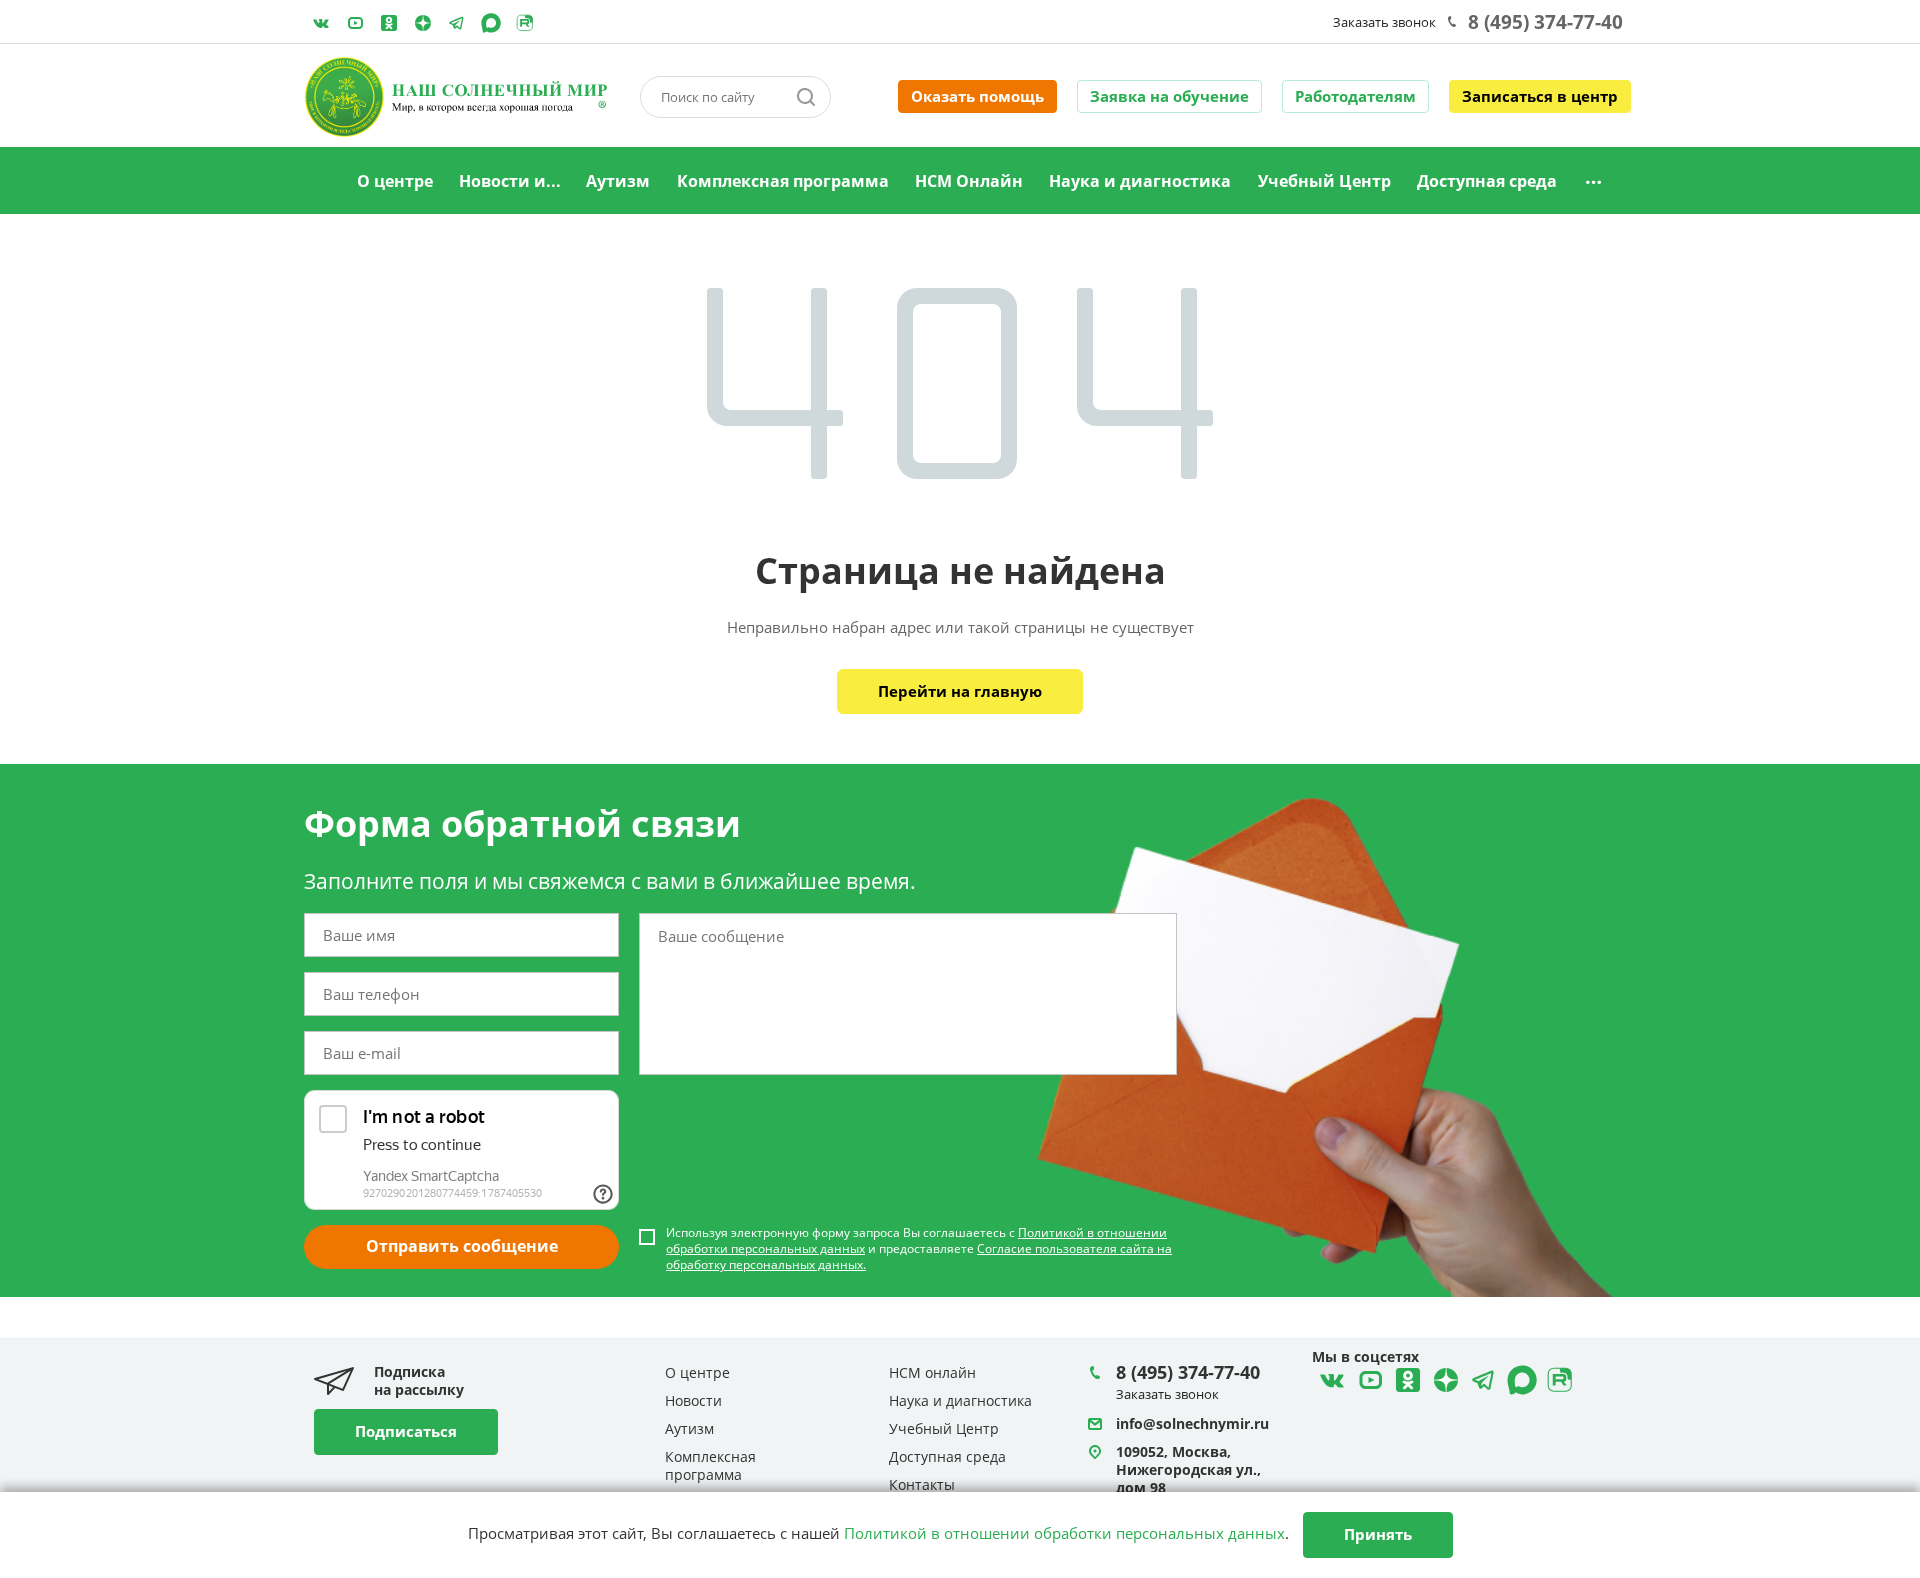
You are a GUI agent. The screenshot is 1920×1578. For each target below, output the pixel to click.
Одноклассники (389, 23)
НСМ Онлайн (969, 181)
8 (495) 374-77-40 (1545, 22)
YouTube (355, 23)
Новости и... (510, 181)
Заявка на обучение (1169, 96)
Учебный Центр (1324, 181)
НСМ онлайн (932, 1372)
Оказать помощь (977, 96)
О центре (395, 181)
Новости (693, 1400)
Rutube (525, 23)
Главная (319, 182)
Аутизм (618, 181)
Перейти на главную (960, 691)
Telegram (423, 23)
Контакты (922, 1484)
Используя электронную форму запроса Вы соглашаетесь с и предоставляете (919, 1249)
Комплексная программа (783, 181)
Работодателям (1355, 96)
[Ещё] (1593, 181)
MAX (491, 23)
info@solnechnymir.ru (1192, 1423)
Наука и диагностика (1140, 181)
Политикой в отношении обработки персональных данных (1064, 1533)
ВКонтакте (321, 23)
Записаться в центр (1540, 96)
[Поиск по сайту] (806, 97)
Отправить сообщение (462, 1246)
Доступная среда (1487, 181)
